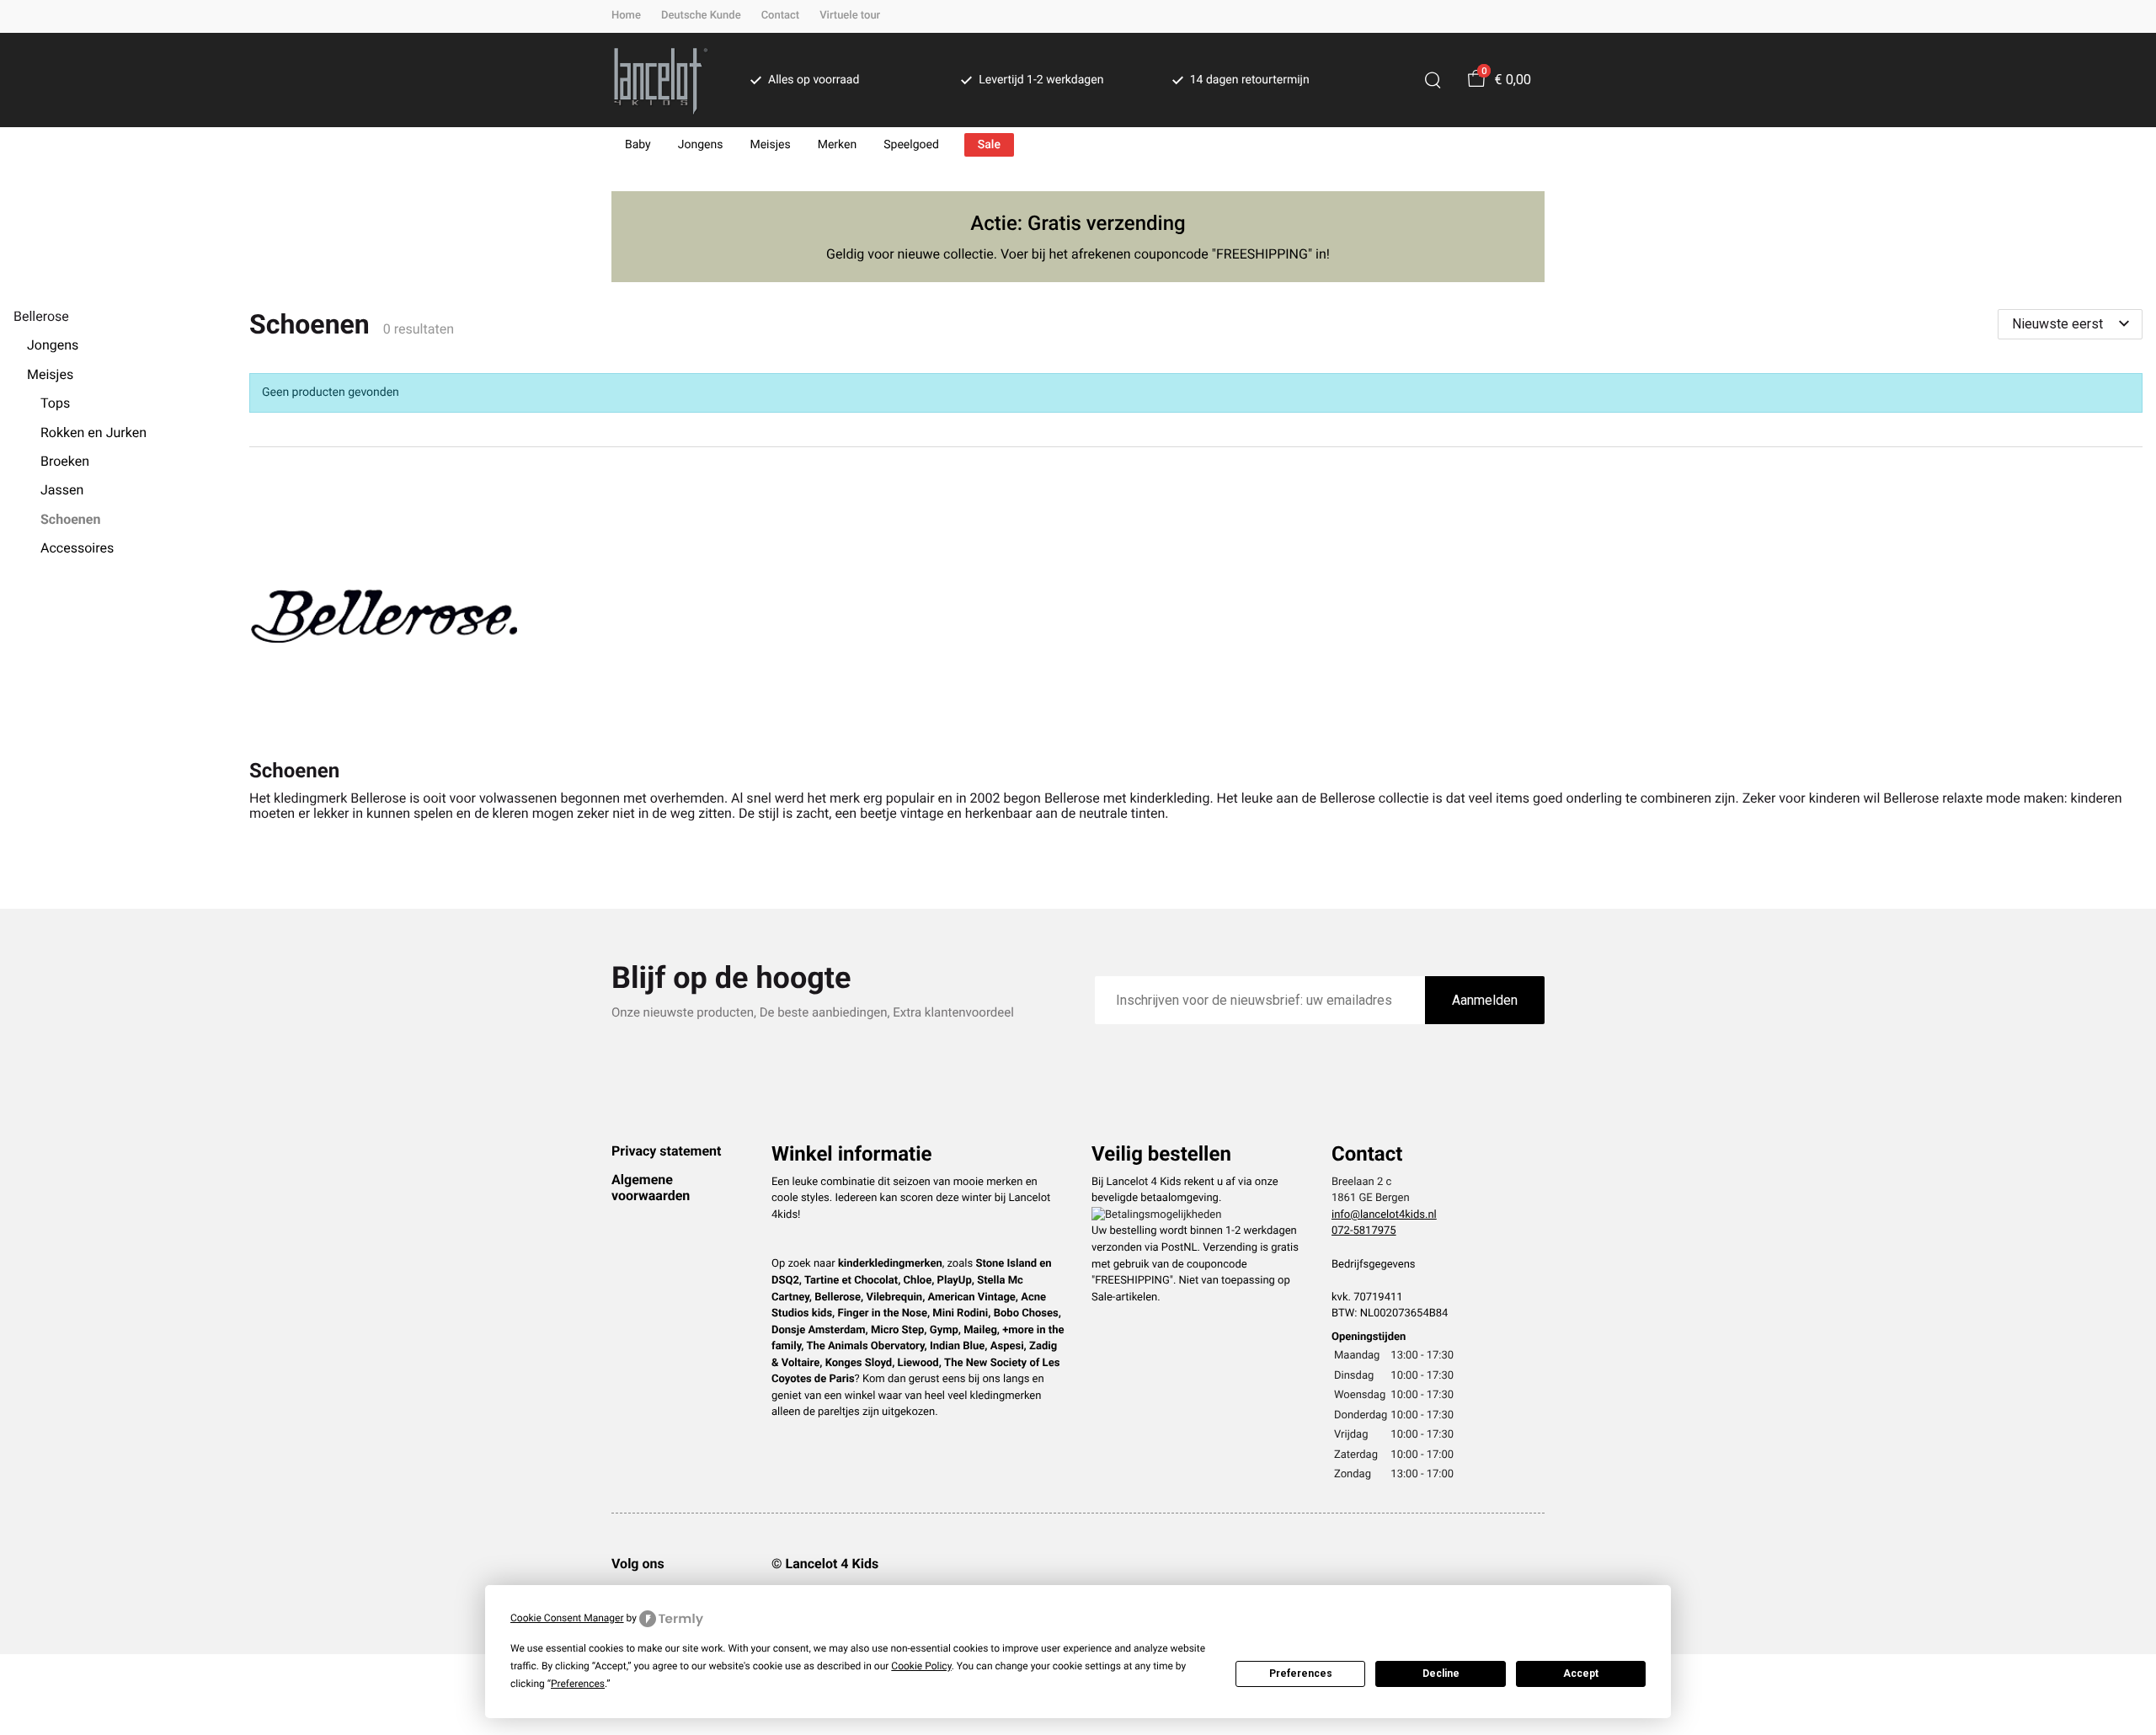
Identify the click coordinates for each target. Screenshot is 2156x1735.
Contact (781, 16)
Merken (838, 145)
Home (626, 16)
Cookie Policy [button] (921, 1666)
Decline (1441, 1674)
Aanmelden (1485, 1000)
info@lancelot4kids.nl (1384, 1215)
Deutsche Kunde (701, 16)
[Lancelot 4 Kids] (661, 80)
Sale (989, 145)
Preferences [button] (578, 1684)
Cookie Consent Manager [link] (567, 1618)
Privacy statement (666, 1151)
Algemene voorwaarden (651, 1187)
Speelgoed (911, 145)
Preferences (1301, 1674)
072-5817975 (1364, 1231)
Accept (1581, 1674)
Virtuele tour (850, 16)
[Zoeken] (1433, 80)
